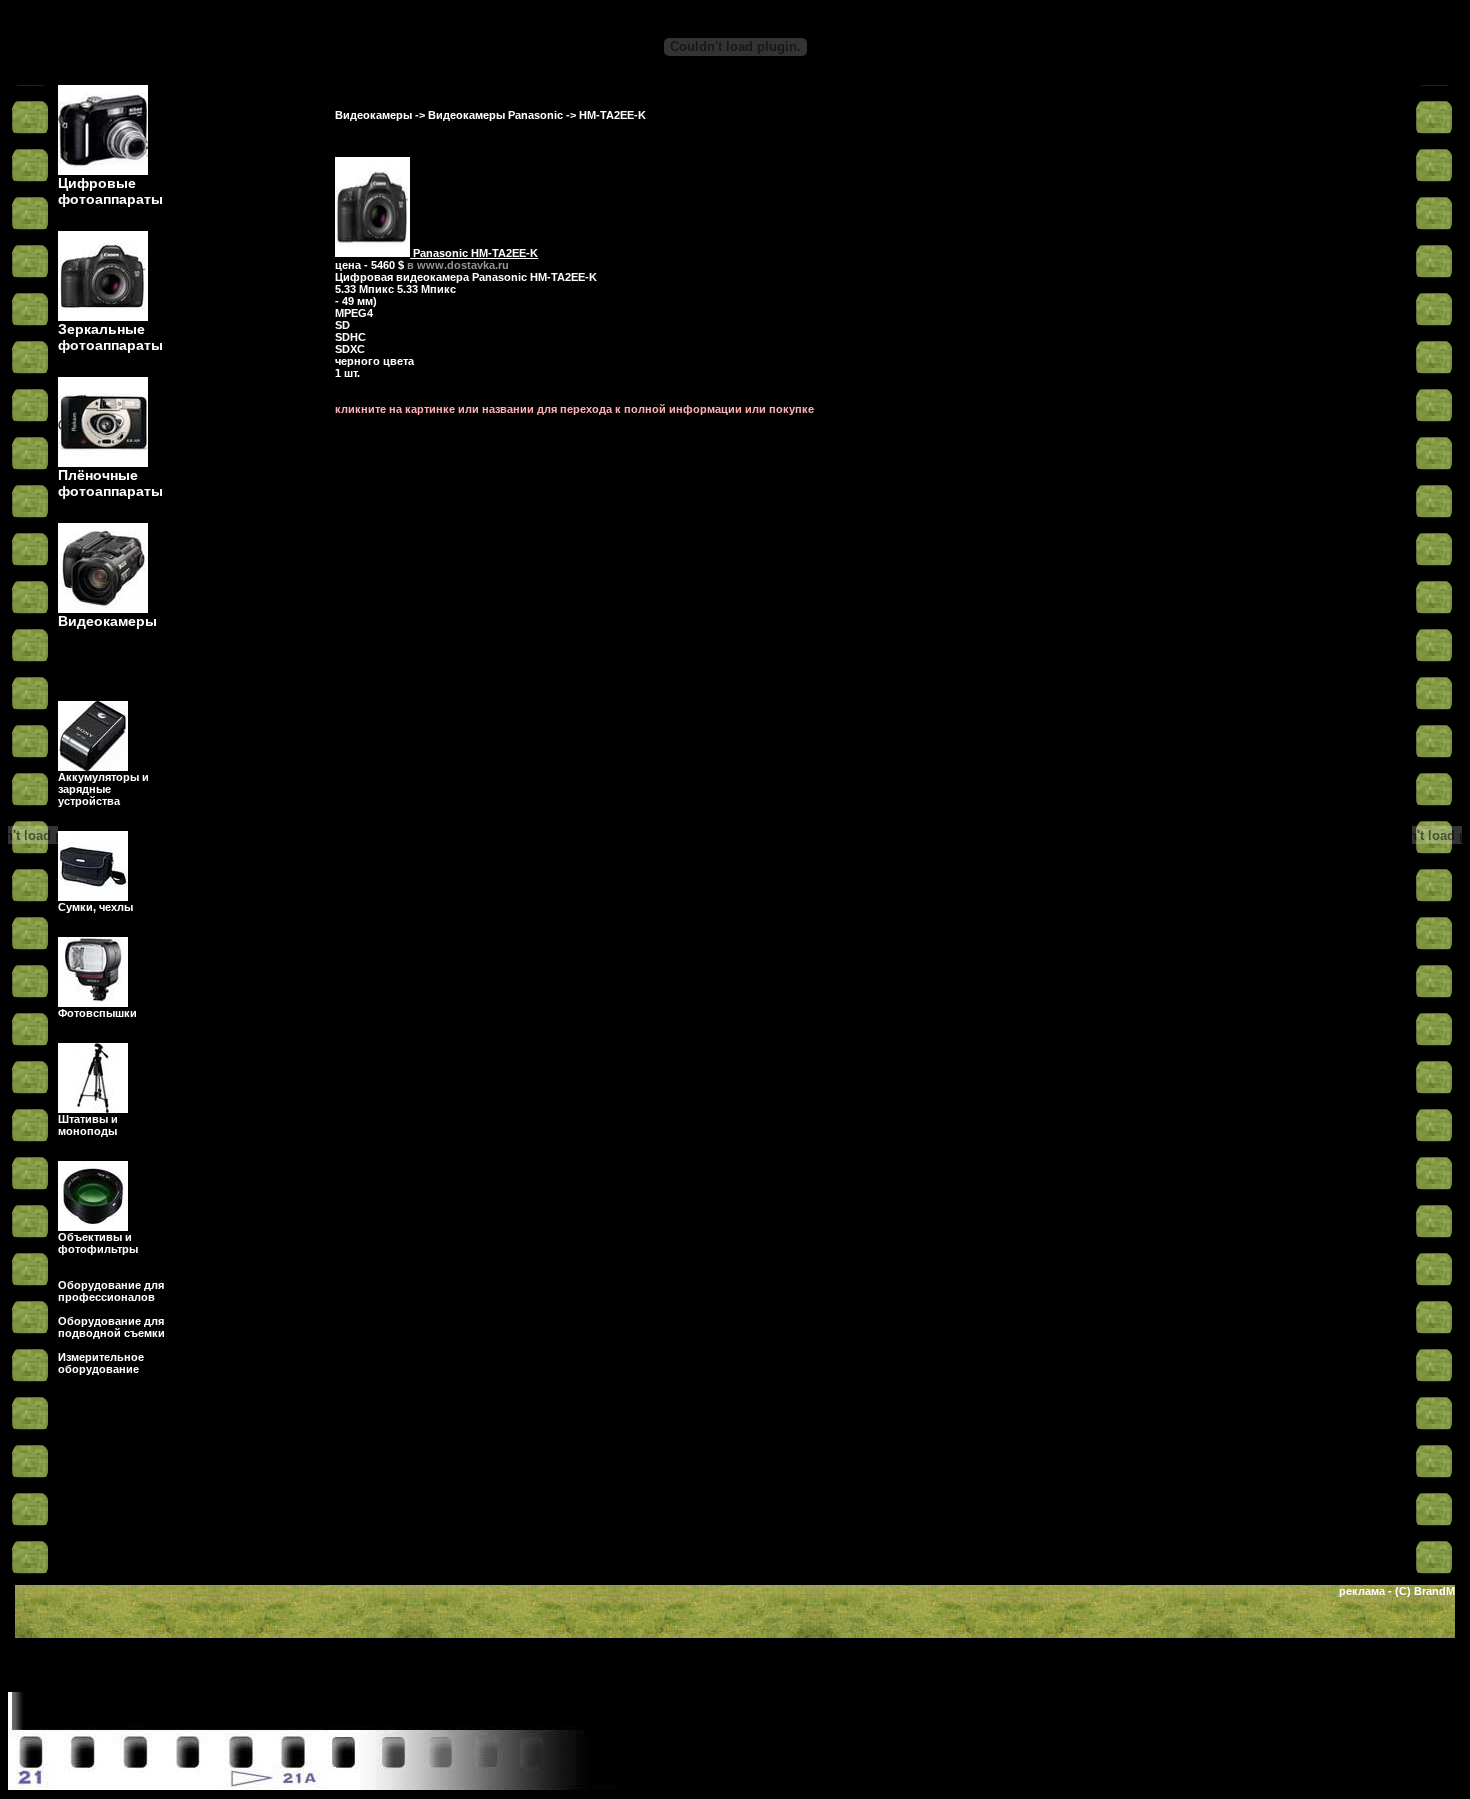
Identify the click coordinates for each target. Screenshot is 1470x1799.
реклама (1362, 1591)
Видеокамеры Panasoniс (495, 115)
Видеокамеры (373, 115)
